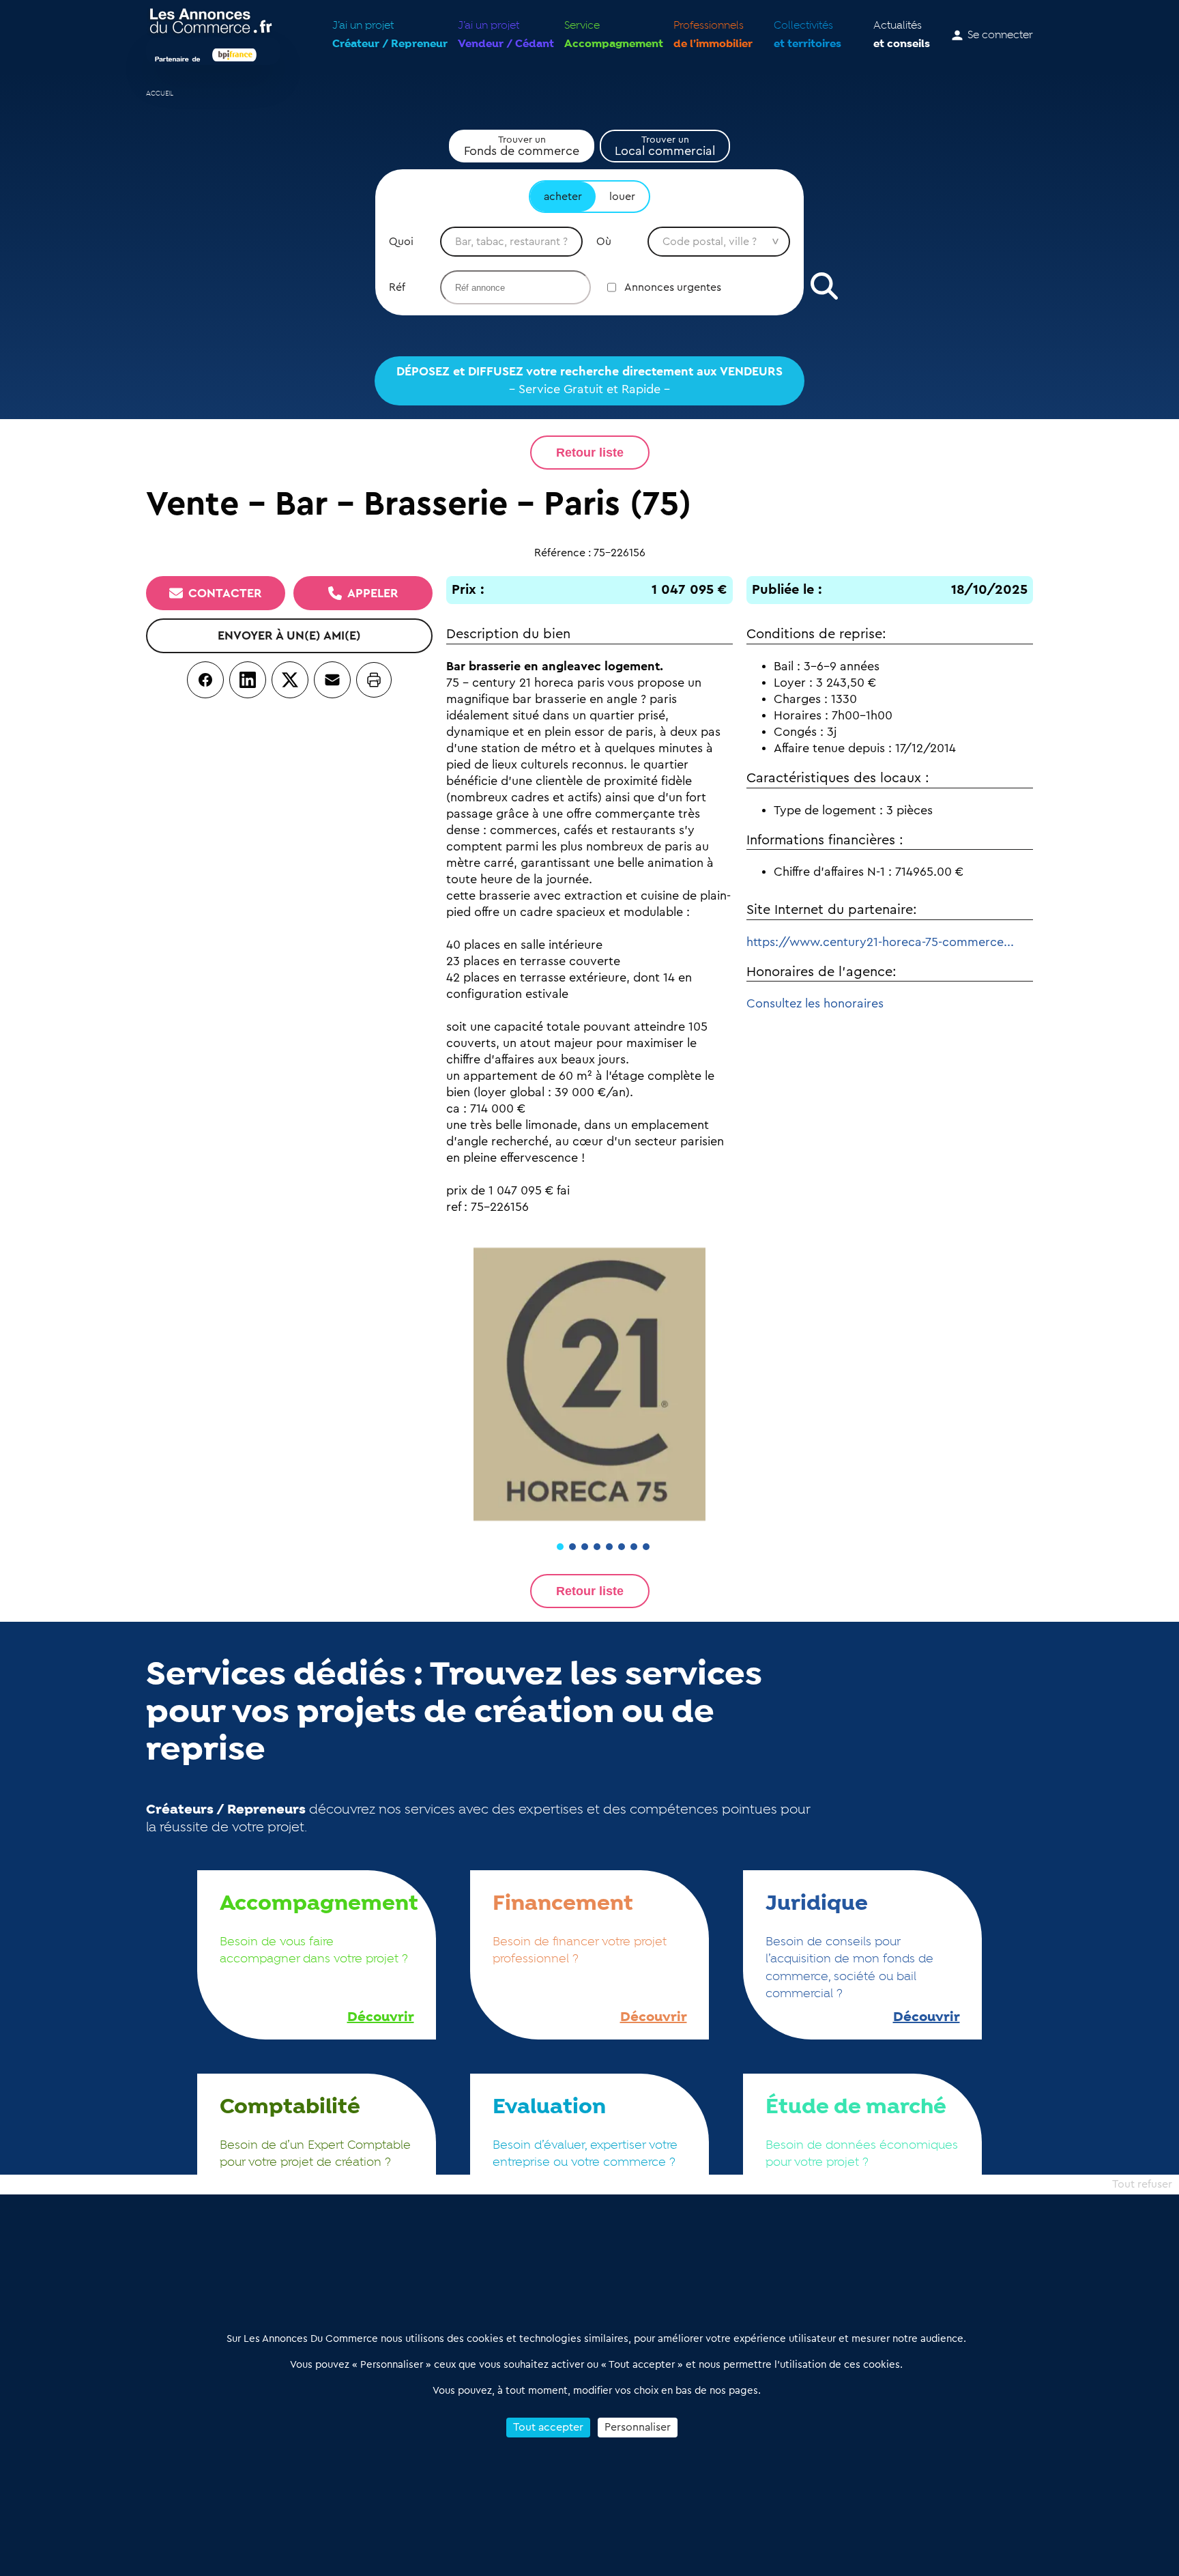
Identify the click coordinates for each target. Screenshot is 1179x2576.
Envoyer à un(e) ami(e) (289, 635)
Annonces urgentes (673, 287)
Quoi (401, 242)
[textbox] (511, 242)
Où (604, 242)
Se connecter (1000, 35)
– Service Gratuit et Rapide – (589, 380)
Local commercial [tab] (665, 146)
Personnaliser (638, 2427)
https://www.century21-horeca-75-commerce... (880, 942)
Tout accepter (548, 2427)
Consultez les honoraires (815, 1003)
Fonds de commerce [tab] (522, 146)
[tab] (560, 1547)
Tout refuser (1142, 2184)
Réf (397, 287)
